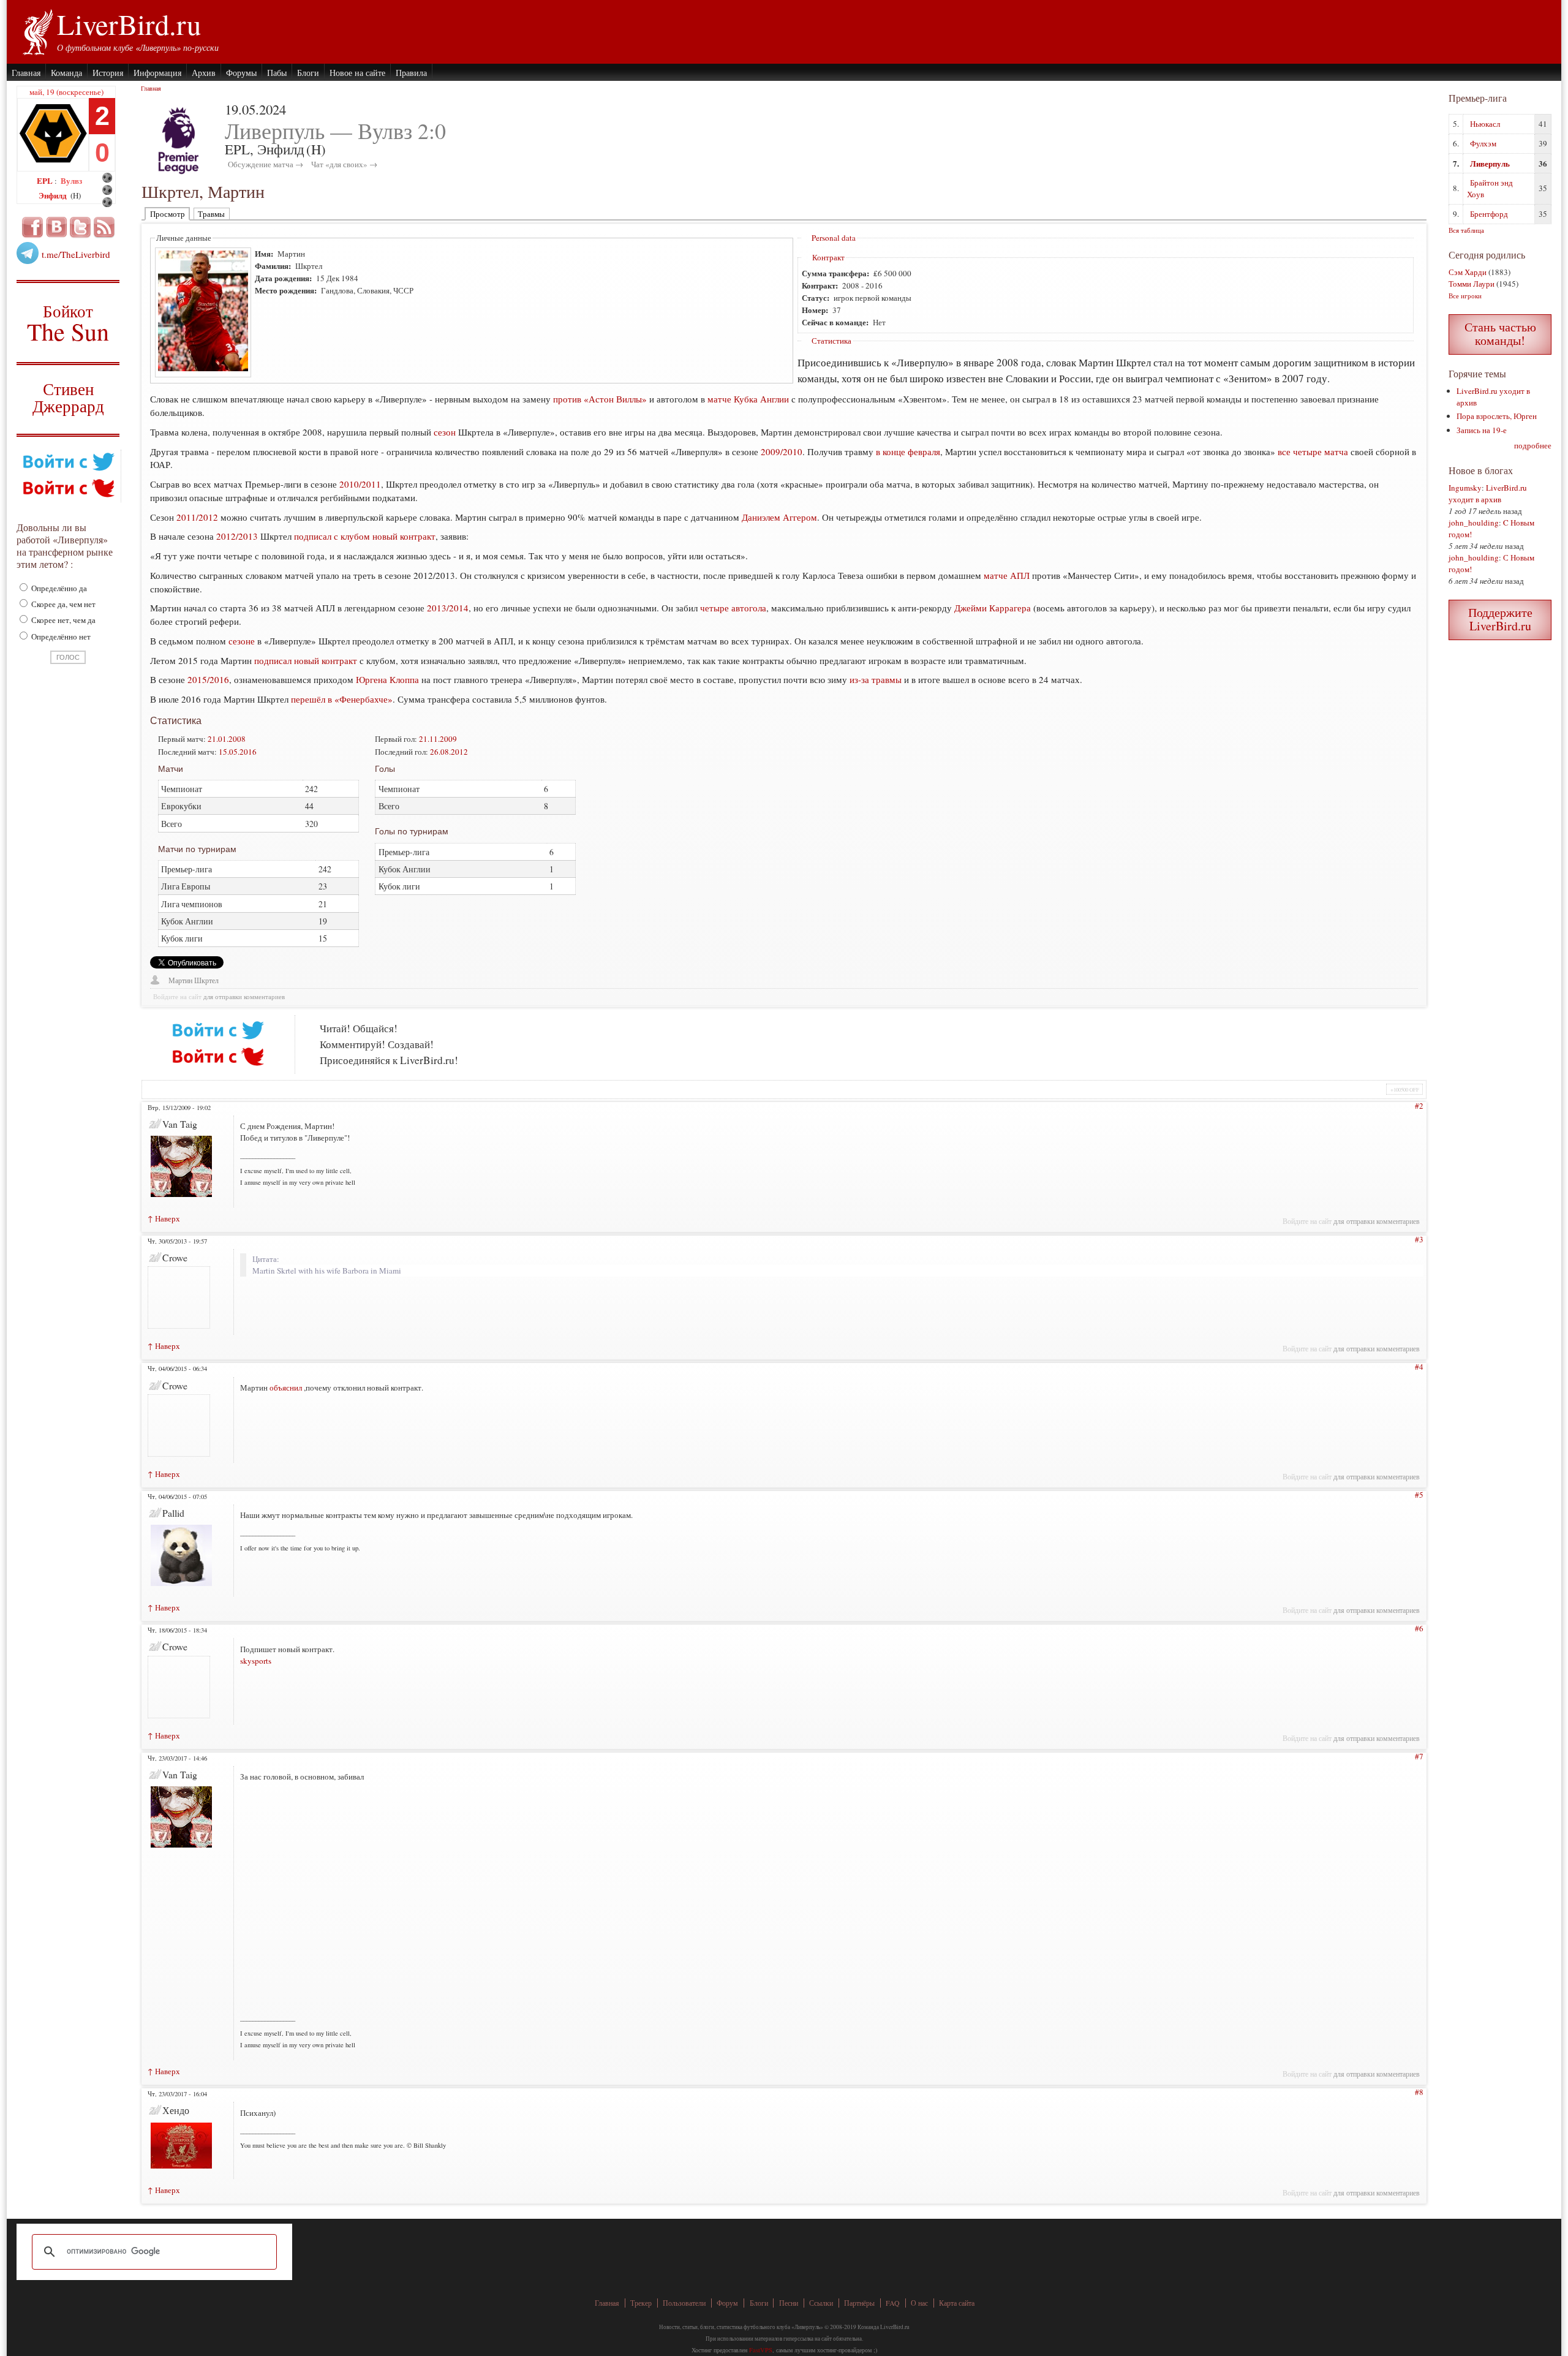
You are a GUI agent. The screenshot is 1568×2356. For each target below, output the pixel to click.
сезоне (242, 641)
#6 (1419, 1628)
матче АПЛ (1007, 575)
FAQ (893, 2303)
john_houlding (1474, 523)
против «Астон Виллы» (600, 399)
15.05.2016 (238, 752)
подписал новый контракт (306, 660)
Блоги (308, 73)
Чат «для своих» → (344, 164)
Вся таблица (1466, 230)
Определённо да (58, 588)
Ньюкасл (1485, 124)
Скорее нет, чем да (62, 620)
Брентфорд (1489, 214)
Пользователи (684, 2303)
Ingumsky (1465, 488)
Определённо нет (60, 636)
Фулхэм (1483, 143)
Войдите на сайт (177, 997)
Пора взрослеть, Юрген (1497, 416)
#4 (1419, 1367)
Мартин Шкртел (194, 980)
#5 (1419, 1495)
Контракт (828, 257)
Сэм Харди (1468, 272)
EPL (46, 180)
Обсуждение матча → (266, 164)
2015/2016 (208, 679)
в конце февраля (908, 451)
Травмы (211, 214)
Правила (411, 73)
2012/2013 (237, 536)
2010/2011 (360, 484)
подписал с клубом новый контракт (365, 536)
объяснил (286, 1388)
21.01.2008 (227, 739)
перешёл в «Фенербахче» (342, 699)
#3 (1419, 1239)
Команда (66, 73)
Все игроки (1465, 296)
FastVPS (761, 2350)
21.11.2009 (438, 739)
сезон (445, 432)
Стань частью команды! (1500, 334)
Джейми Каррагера (993, 608)
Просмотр (168, 214)
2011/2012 (197, 517)
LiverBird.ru (129, 24)
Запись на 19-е (1482, 430)
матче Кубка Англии (748, 399)
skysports (256, 1661)
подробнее (1533, 445)
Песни (789, 2303)
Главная (26, 73)
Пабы (277, 73)
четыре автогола (733, 608)
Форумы (241, 73)
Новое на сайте (357, 73)
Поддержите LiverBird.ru (1500, 619)
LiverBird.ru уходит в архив (1488, 493)
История (108, 73)
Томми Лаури (1472, 284)
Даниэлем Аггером (779, 517)
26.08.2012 (449, 752)
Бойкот (68, 323)
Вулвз (71, 180)
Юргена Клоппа (387, 679)
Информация (157, 73)
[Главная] (37, 31)
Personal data (834, 238)
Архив (204, 73)
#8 (1419, 2092)
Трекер (641, 2303)
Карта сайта (957, 2303)
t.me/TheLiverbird (76, 254)
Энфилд (54, 195)
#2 (1419, 1106)
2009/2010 (782, 451)
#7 (1419, 1756)
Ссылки (821, 2303)
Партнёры (859, 2303)
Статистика (831, 341)
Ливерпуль (1490, 163)
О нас (919, 2303)
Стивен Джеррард (68, 399)
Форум (727, 2303)
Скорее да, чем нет (62, 604)
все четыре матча (1313, 451)
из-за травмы (876, 679)
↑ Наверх (164, 1218)
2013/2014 (448, 608)
